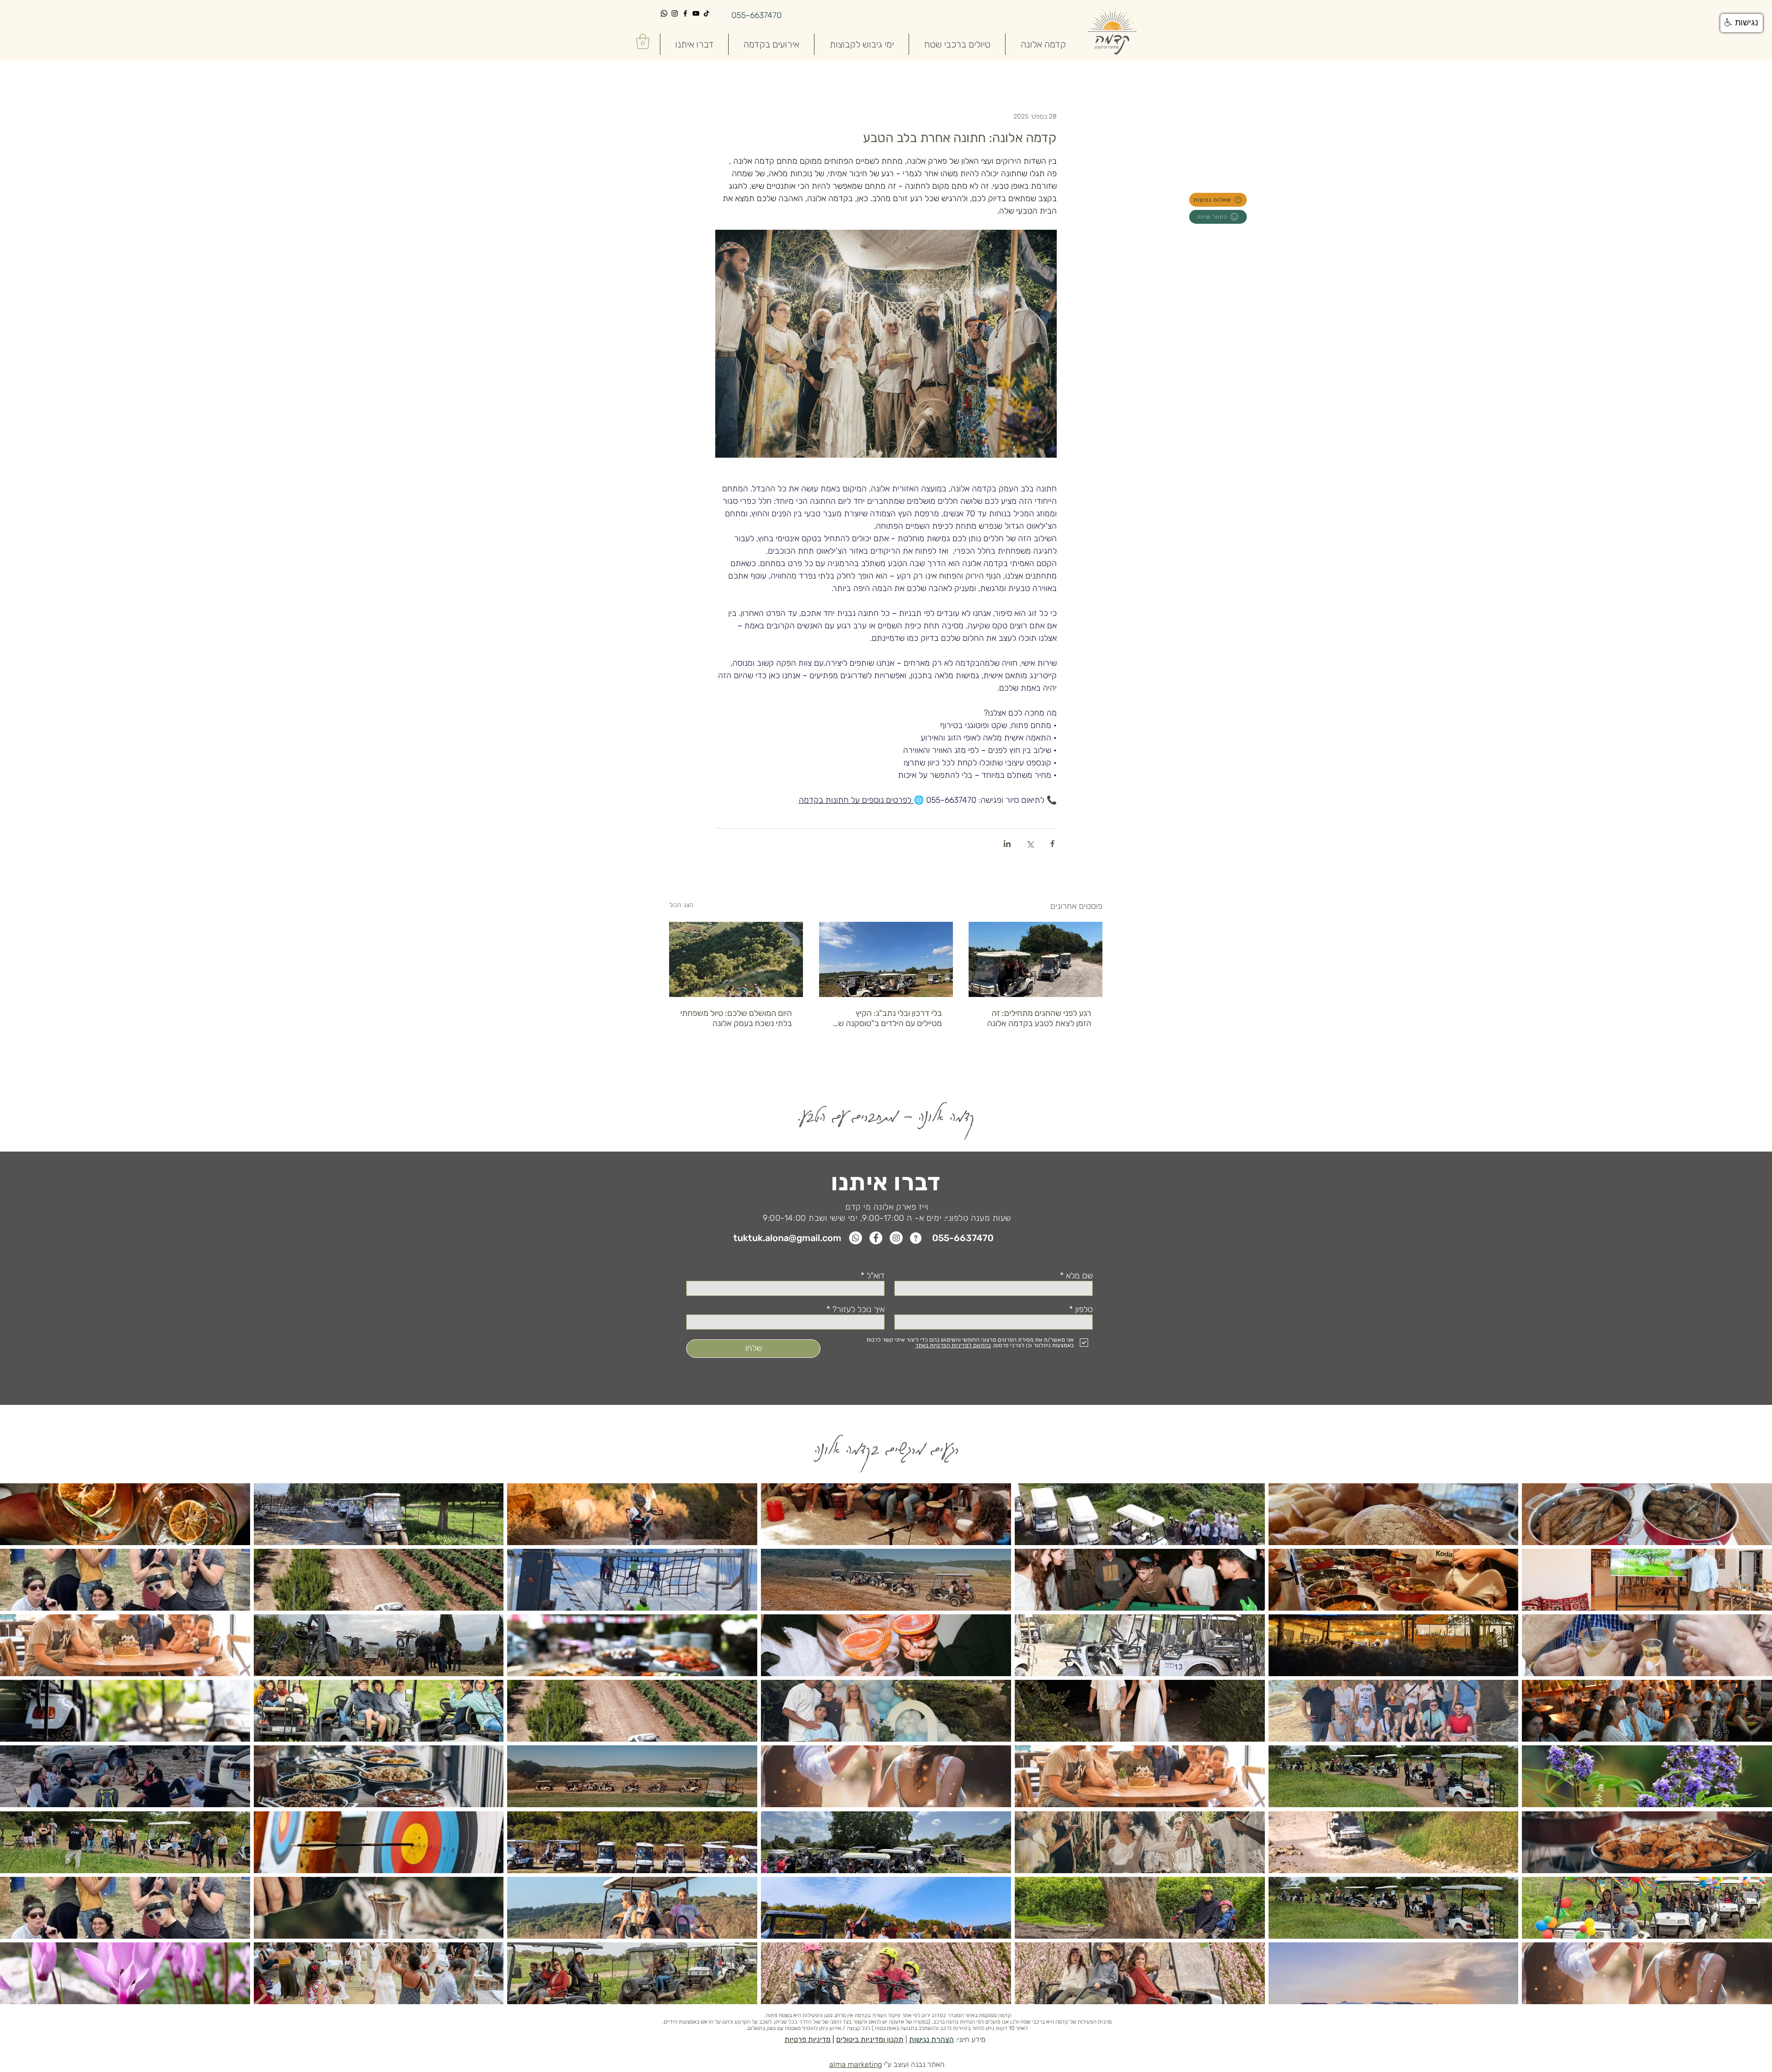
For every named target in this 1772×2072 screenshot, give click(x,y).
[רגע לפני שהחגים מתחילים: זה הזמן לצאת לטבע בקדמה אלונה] (1036, 959)
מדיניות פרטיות (808, 2039)
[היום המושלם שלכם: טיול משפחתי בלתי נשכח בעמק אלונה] (736, 959)
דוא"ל (876, 1276)
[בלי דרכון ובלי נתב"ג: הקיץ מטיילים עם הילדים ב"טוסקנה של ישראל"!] (886, 959)
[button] (643, 41)
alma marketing (856, 2064)
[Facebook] (685, 13)
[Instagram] (675, 13)
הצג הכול (681, 905)
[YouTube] (696, 13)
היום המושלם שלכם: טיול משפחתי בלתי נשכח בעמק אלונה (736, 1018)
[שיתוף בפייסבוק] (1052, 844)
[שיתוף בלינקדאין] (1007, 844)
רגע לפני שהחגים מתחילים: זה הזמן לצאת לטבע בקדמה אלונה (1039, 1018)
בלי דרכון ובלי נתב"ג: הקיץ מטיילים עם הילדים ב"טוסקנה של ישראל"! (888, 1018)
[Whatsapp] (664, 13)
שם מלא (1078, 1276)
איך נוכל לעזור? (859, 1309)
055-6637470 (757, 15)
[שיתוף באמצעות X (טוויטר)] (1030, 844)
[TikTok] (706, 13)
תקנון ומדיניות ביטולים (870, 2039)
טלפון (1083, 1309)
